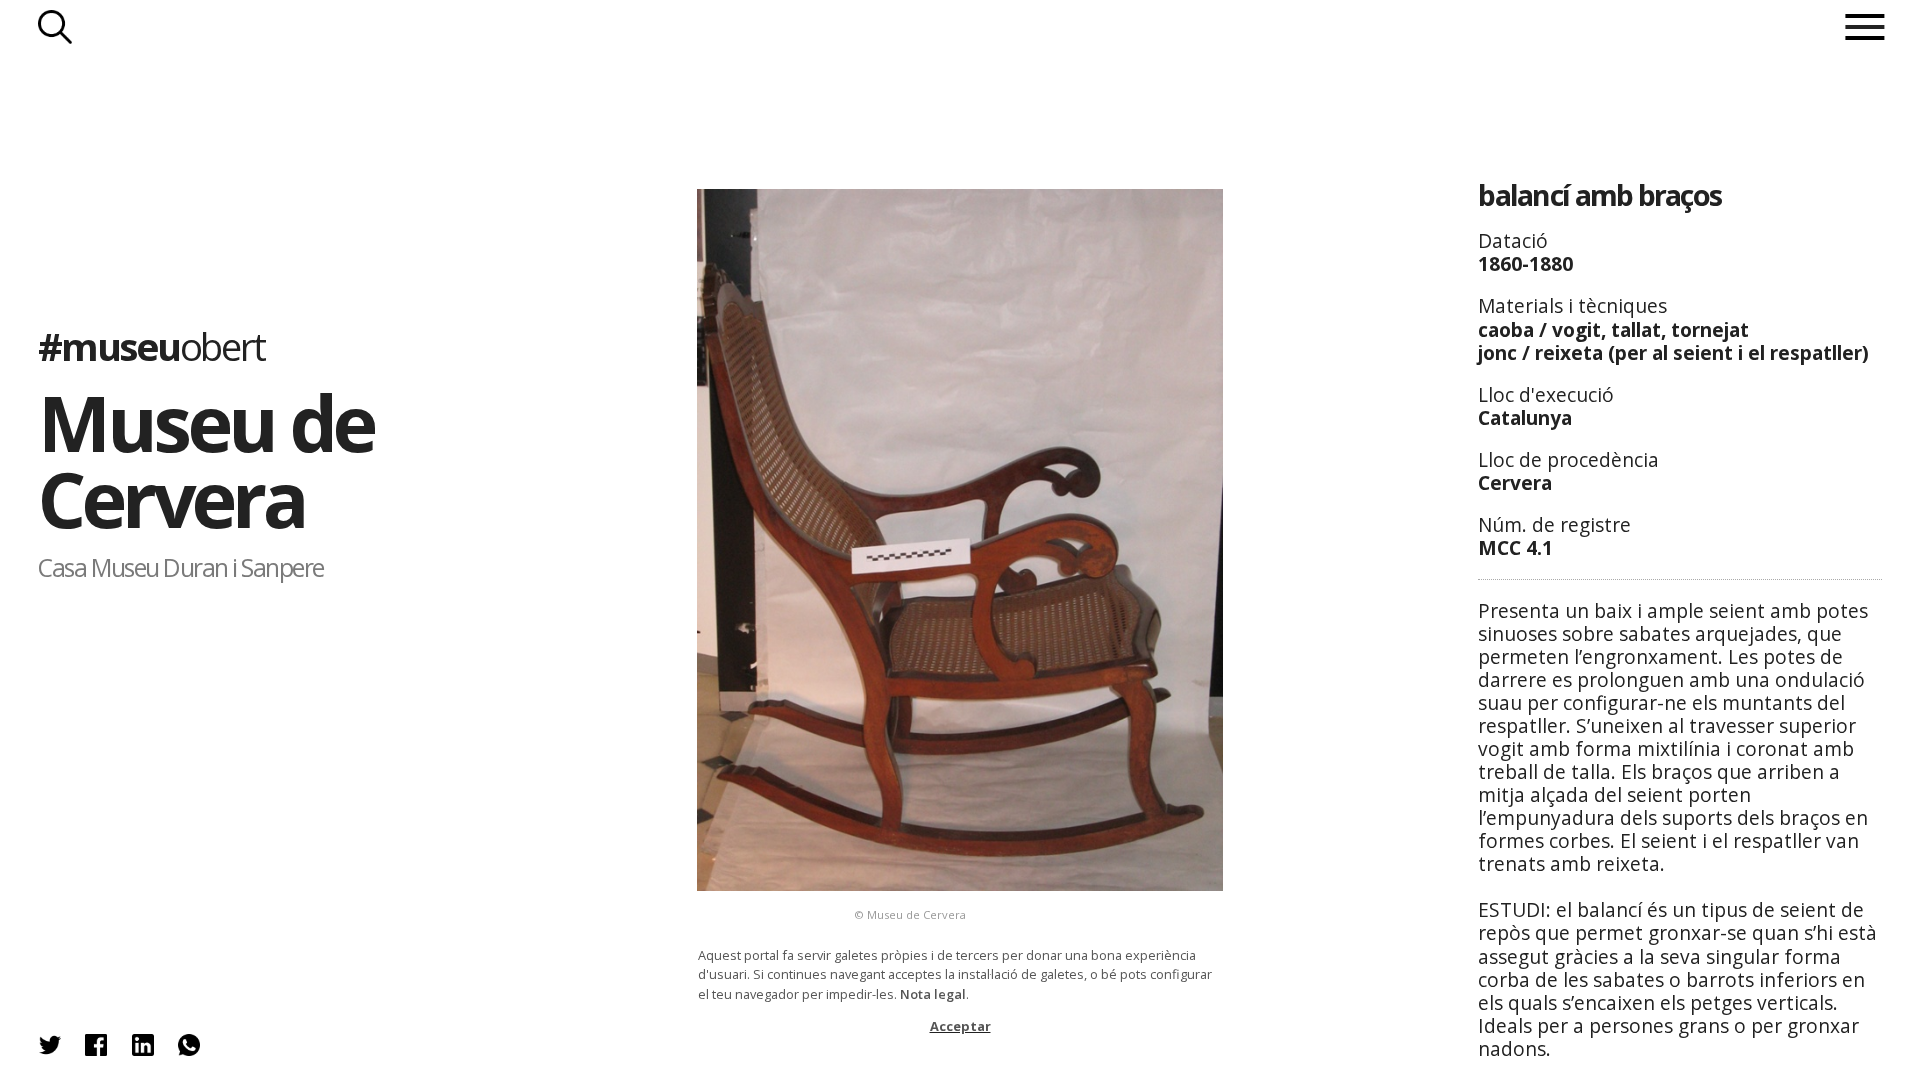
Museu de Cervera (205, 461)
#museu (151, 346)
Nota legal (933, 994)
